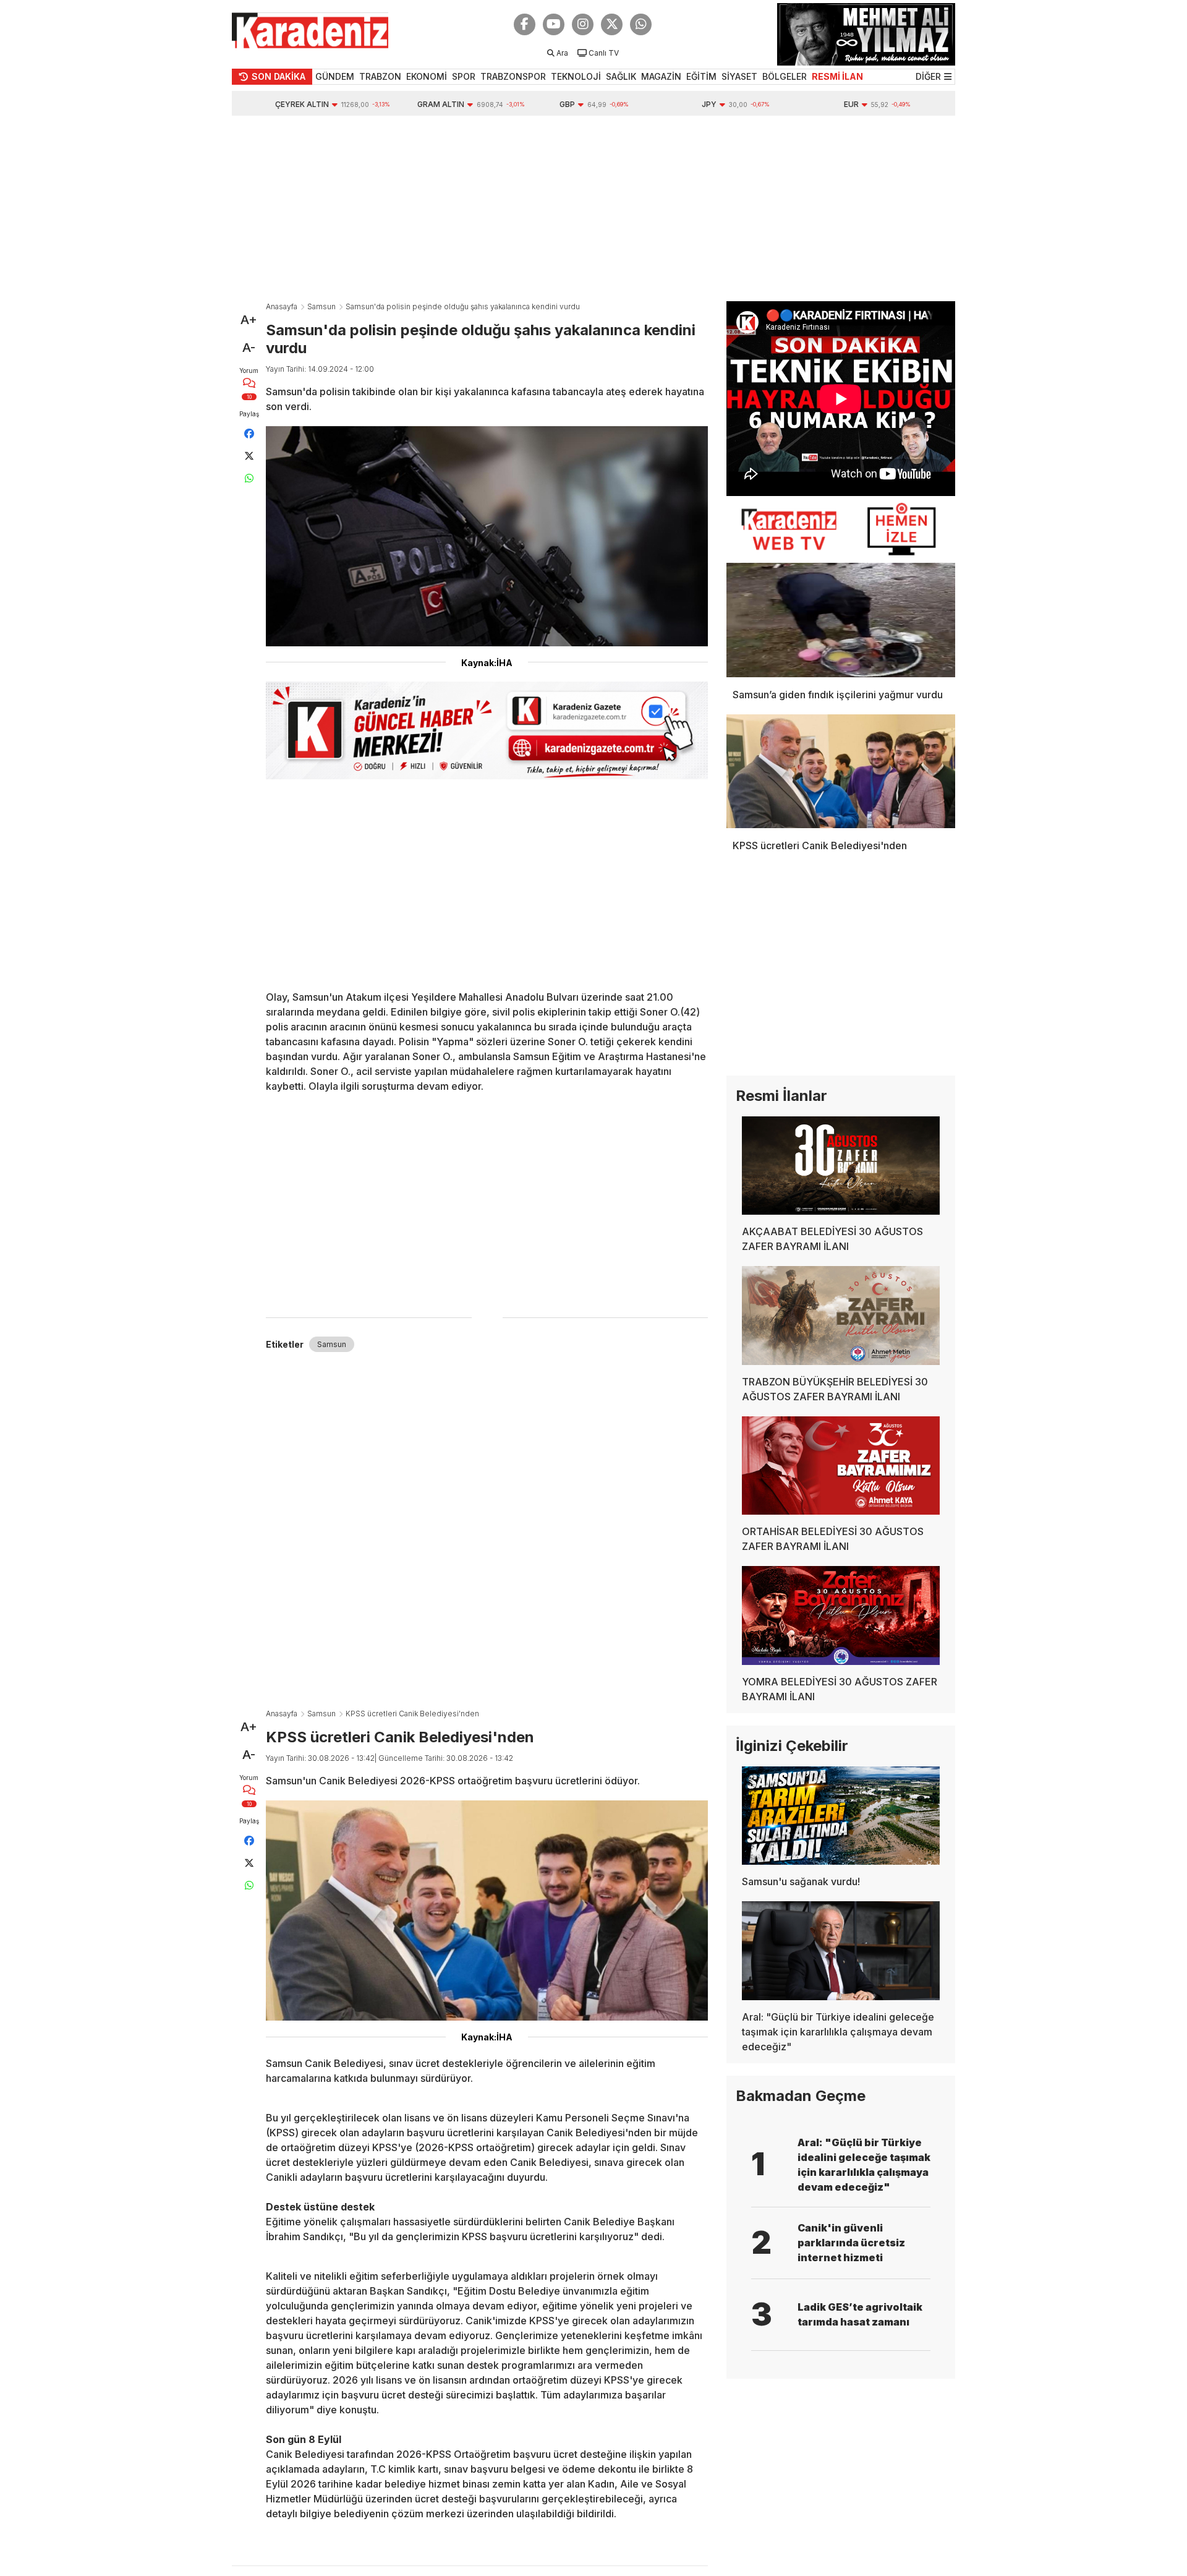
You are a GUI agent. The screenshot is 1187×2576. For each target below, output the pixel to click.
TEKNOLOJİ (576, 76)
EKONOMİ (427, 76)
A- (249, 348)
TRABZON (380, 76)
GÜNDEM (335, 76)
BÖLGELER (785, 76)
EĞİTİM (701, 76)
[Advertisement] (593, 208)
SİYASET (739, 76)
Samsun (321, 306)
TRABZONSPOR (513, 76)
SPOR (464, 76)
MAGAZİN (661, 76)
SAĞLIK (621, 76)
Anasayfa (282, 306)
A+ (249, 320)
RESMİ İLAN (837, 76)
